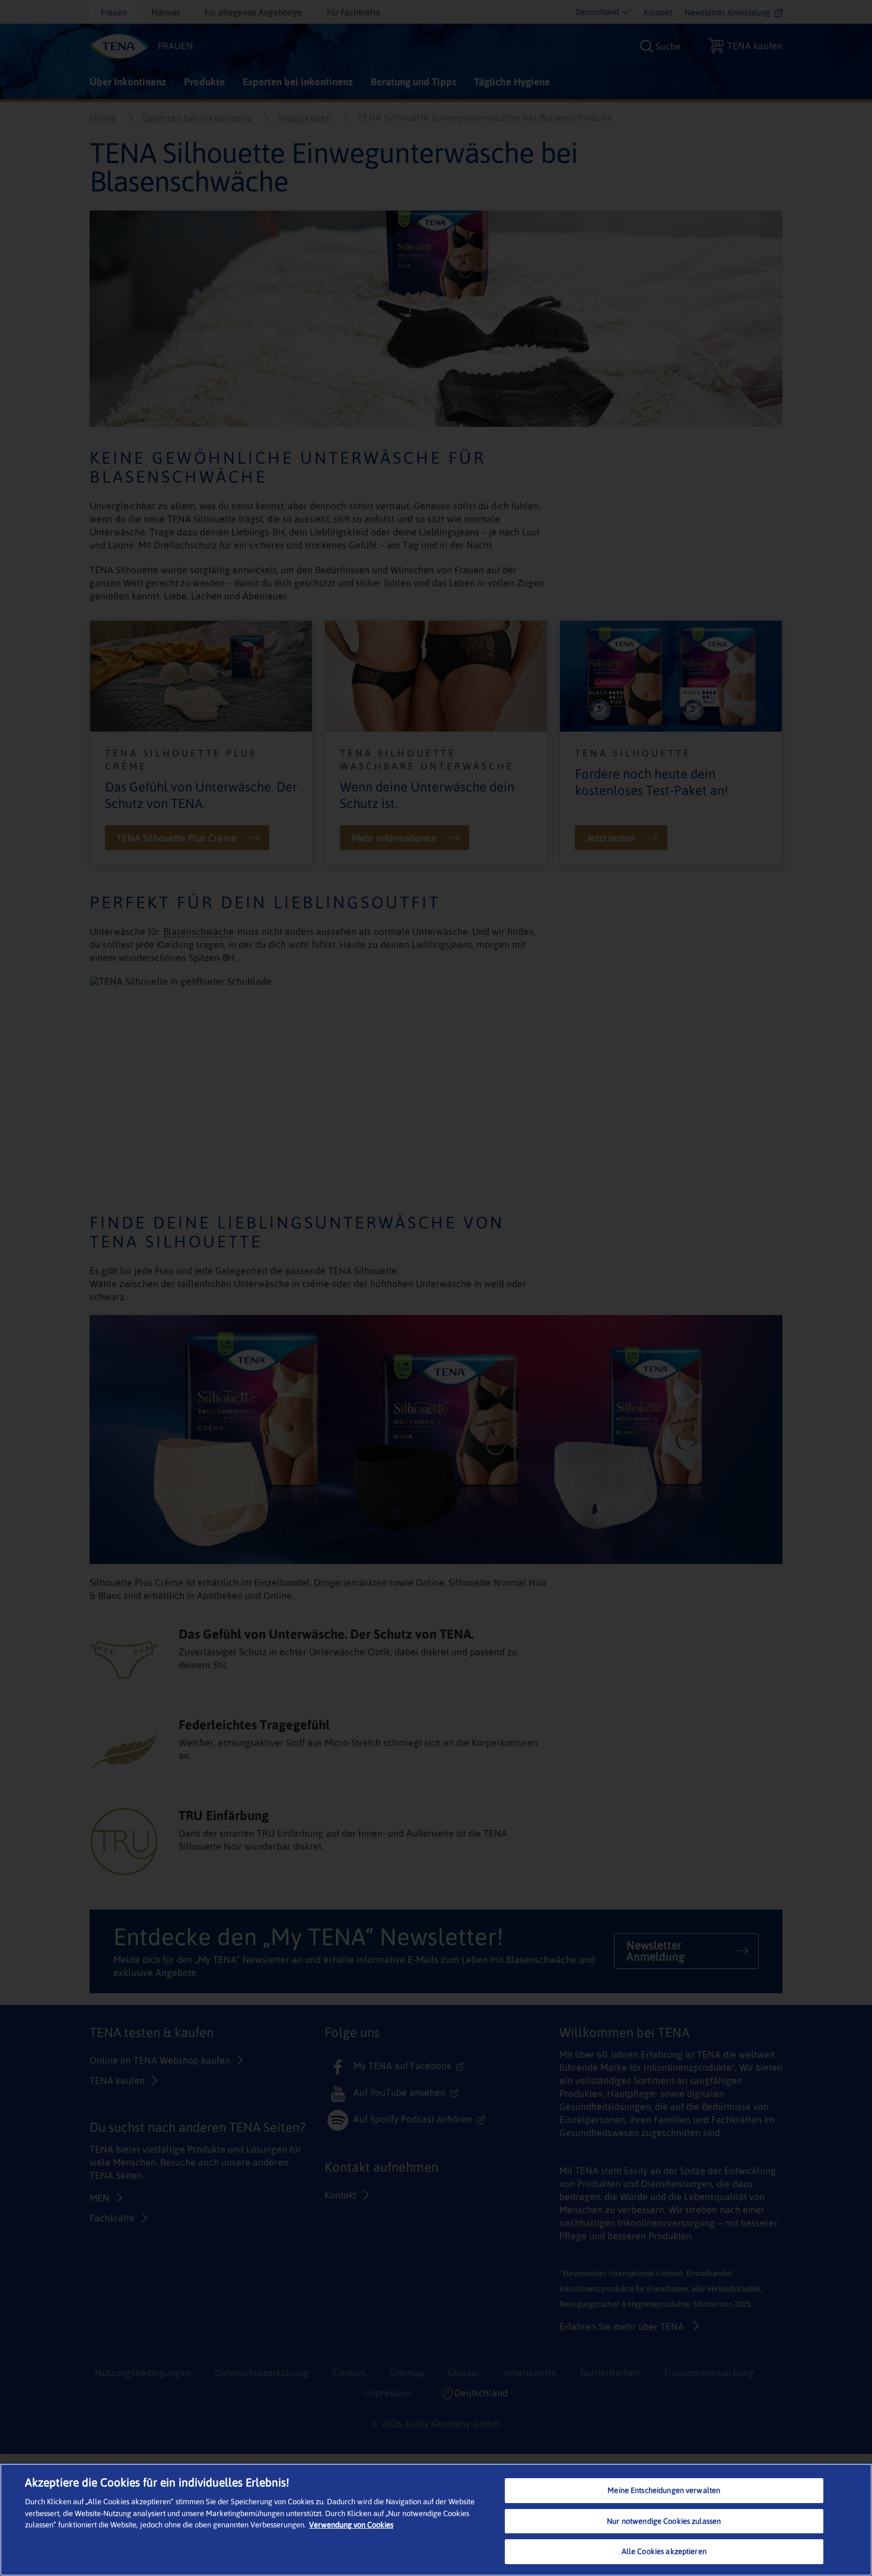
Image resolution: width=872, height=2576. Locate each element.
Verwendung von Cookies (351, 2525)
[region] (436, 2520)
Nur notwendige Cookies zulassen (664, 2521)
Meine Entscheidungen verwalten (664, 2490)
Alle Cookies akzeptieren (664, 2551)
